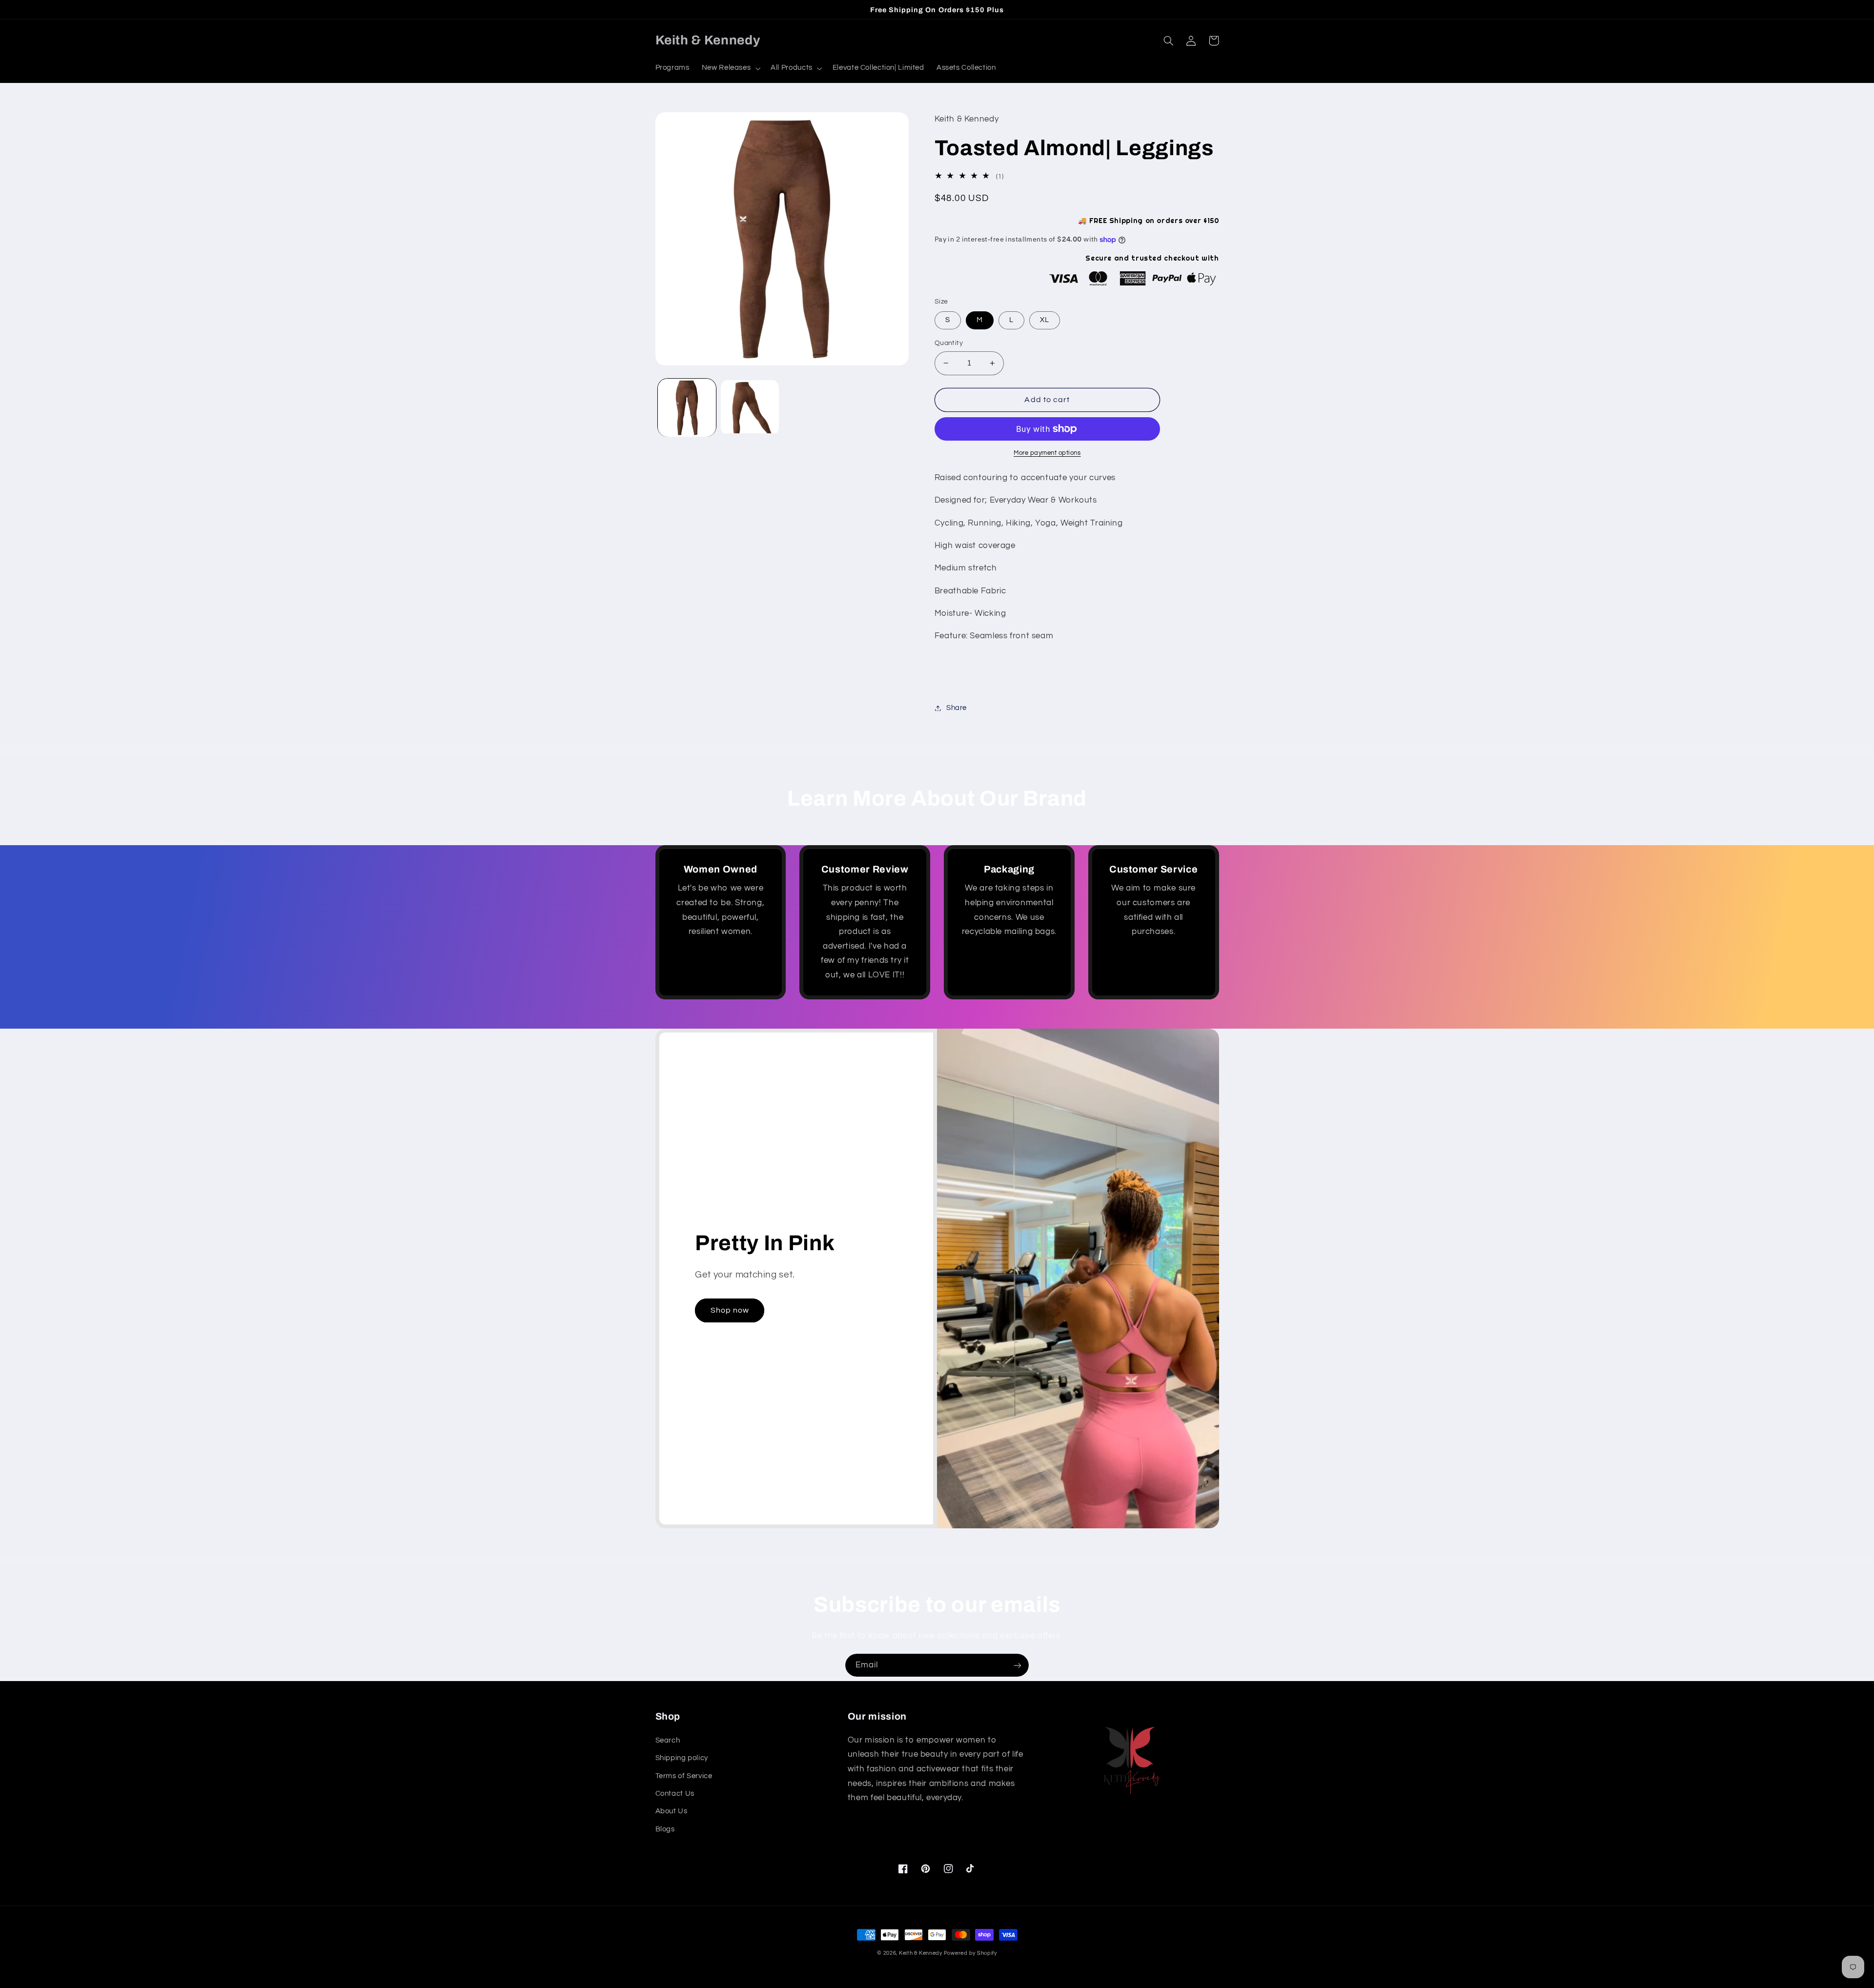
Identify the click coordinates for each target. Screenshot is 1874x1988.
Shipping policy (682, 1758)
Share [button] (957, 708)
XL (1045, 320)
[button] (730, 68)
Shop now (730, 1310)
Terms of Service (684, 1776)
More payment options (1047, 453)
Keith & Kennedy (921, 1953)
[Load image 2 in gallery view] (750, 408)
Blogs (665, 1829)
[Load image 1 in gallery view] (687, 408)
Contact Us (675, 1794)
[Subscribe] (1018, 1665)
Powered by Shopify (970, 1953)
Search (668, 1740)
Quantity (949, 343)
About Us (672, 1811)
